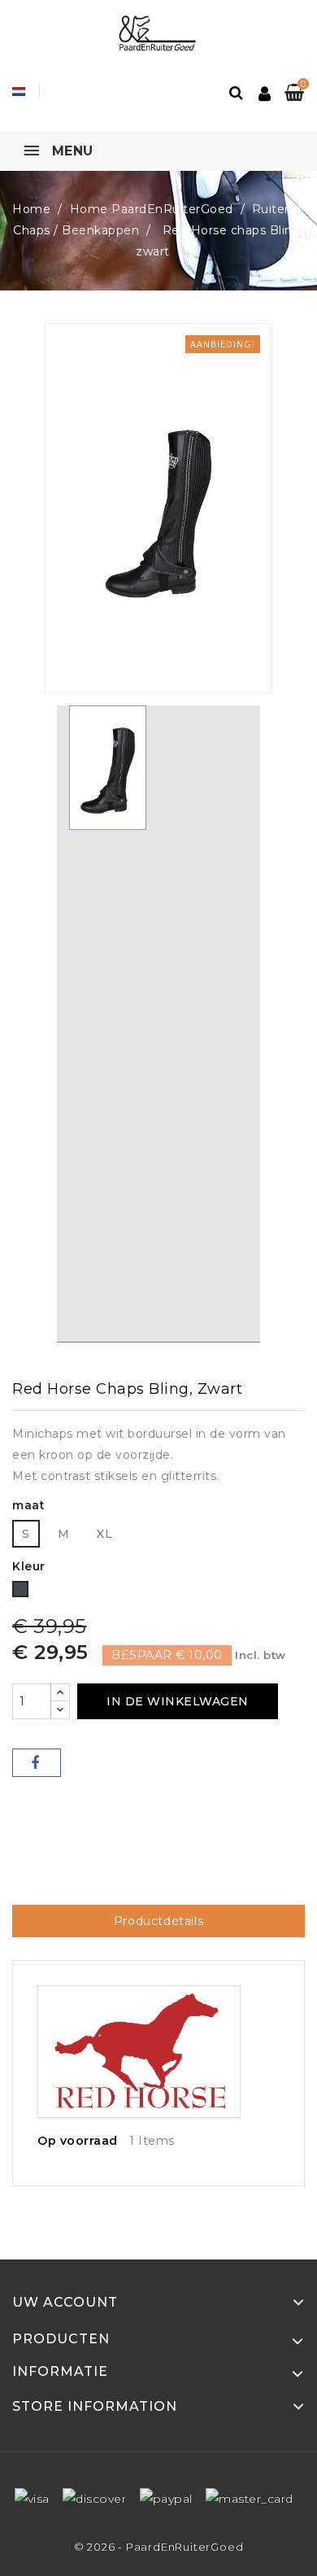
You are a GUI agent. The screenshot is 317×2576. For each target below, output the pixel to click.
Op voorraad (78, 2141)
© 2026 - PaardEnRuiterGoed (159, 2547)
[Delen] (37, 1763)
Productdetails (158, 1921)
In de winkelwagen (178, 1701)
